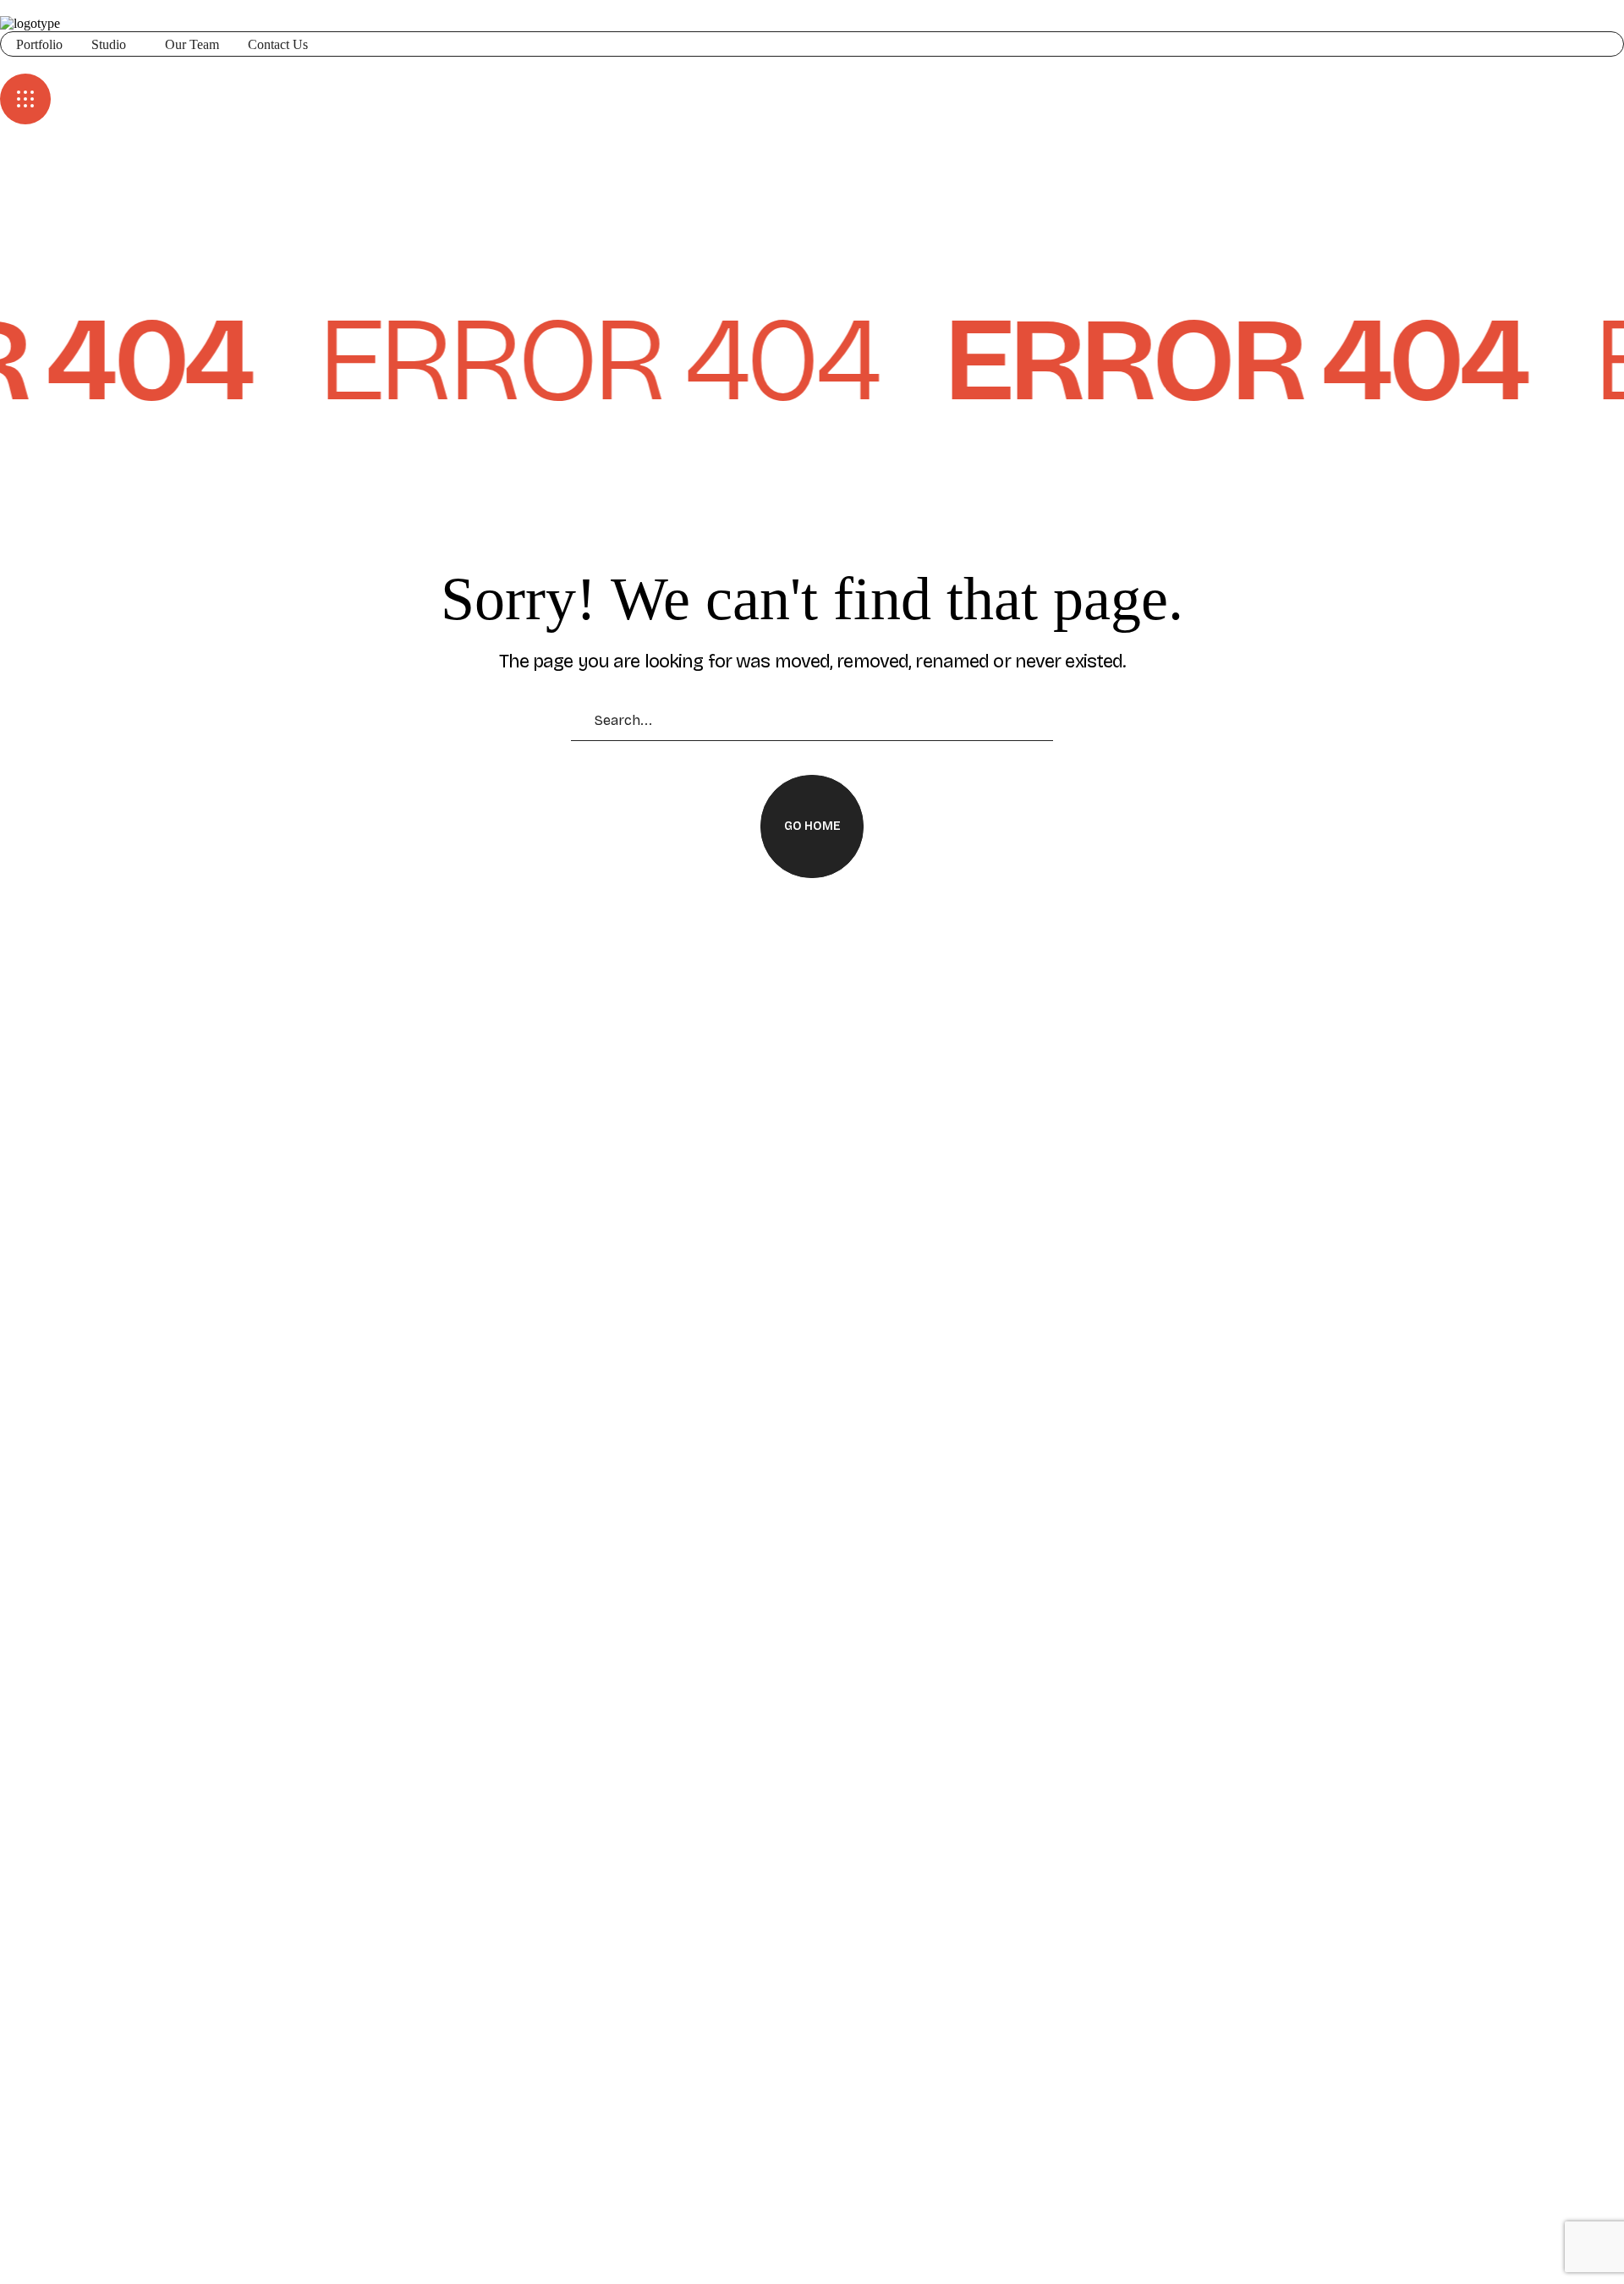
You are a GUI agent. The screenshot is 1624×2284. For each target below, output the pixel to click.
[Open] (25, 99)
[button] (812, 65)
